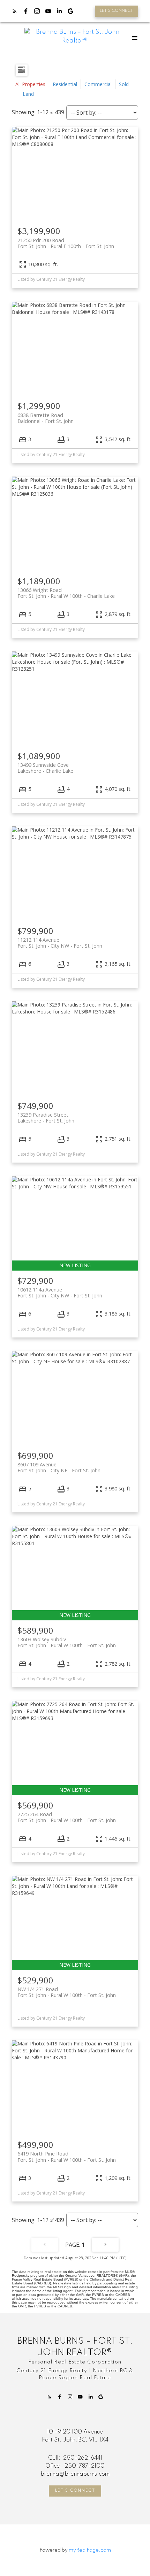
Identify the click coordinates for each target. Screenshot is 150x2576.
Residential (65, 84)
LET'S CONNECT (116, 11)
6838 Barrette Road (46, 418)
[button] (117, 11)
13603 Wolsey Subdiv (67, 1642)
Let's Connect (75, 2491)
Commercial (98, 84)
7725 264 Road (67, 1817)
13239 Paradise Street (46, 1118)
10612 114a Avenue (60, 1293)
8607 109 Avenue (59, 1467)
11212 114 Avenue (60, 943)
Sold (124, 84)
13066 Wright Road (66, 593)
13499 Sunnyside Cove (45, 768)
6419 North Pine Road (67, 2157)
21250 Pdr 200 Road (66, 243)
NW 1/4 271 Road (67, 1992)
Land (28, 94)
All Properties (30, 84)
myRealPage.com (90, 2550)
